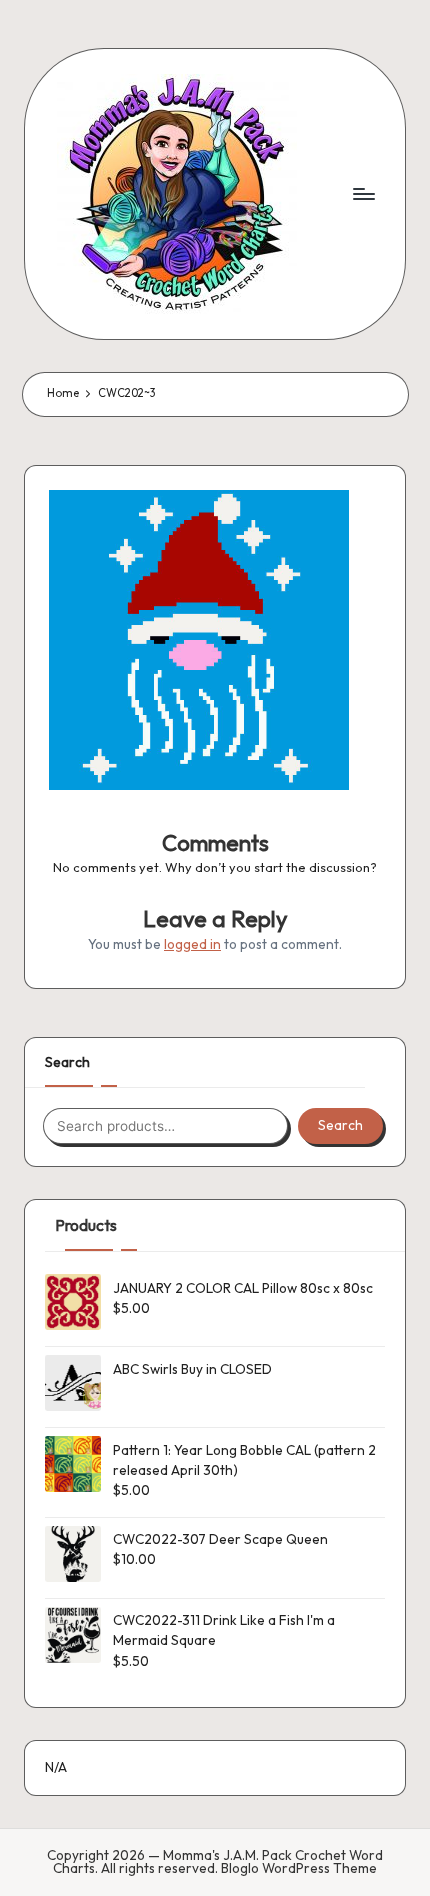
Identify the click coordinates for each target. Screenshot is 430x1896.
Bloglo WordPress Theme (299, 1869)
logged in (192, 944)
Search (67, 1062)
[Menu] (363, 193)
